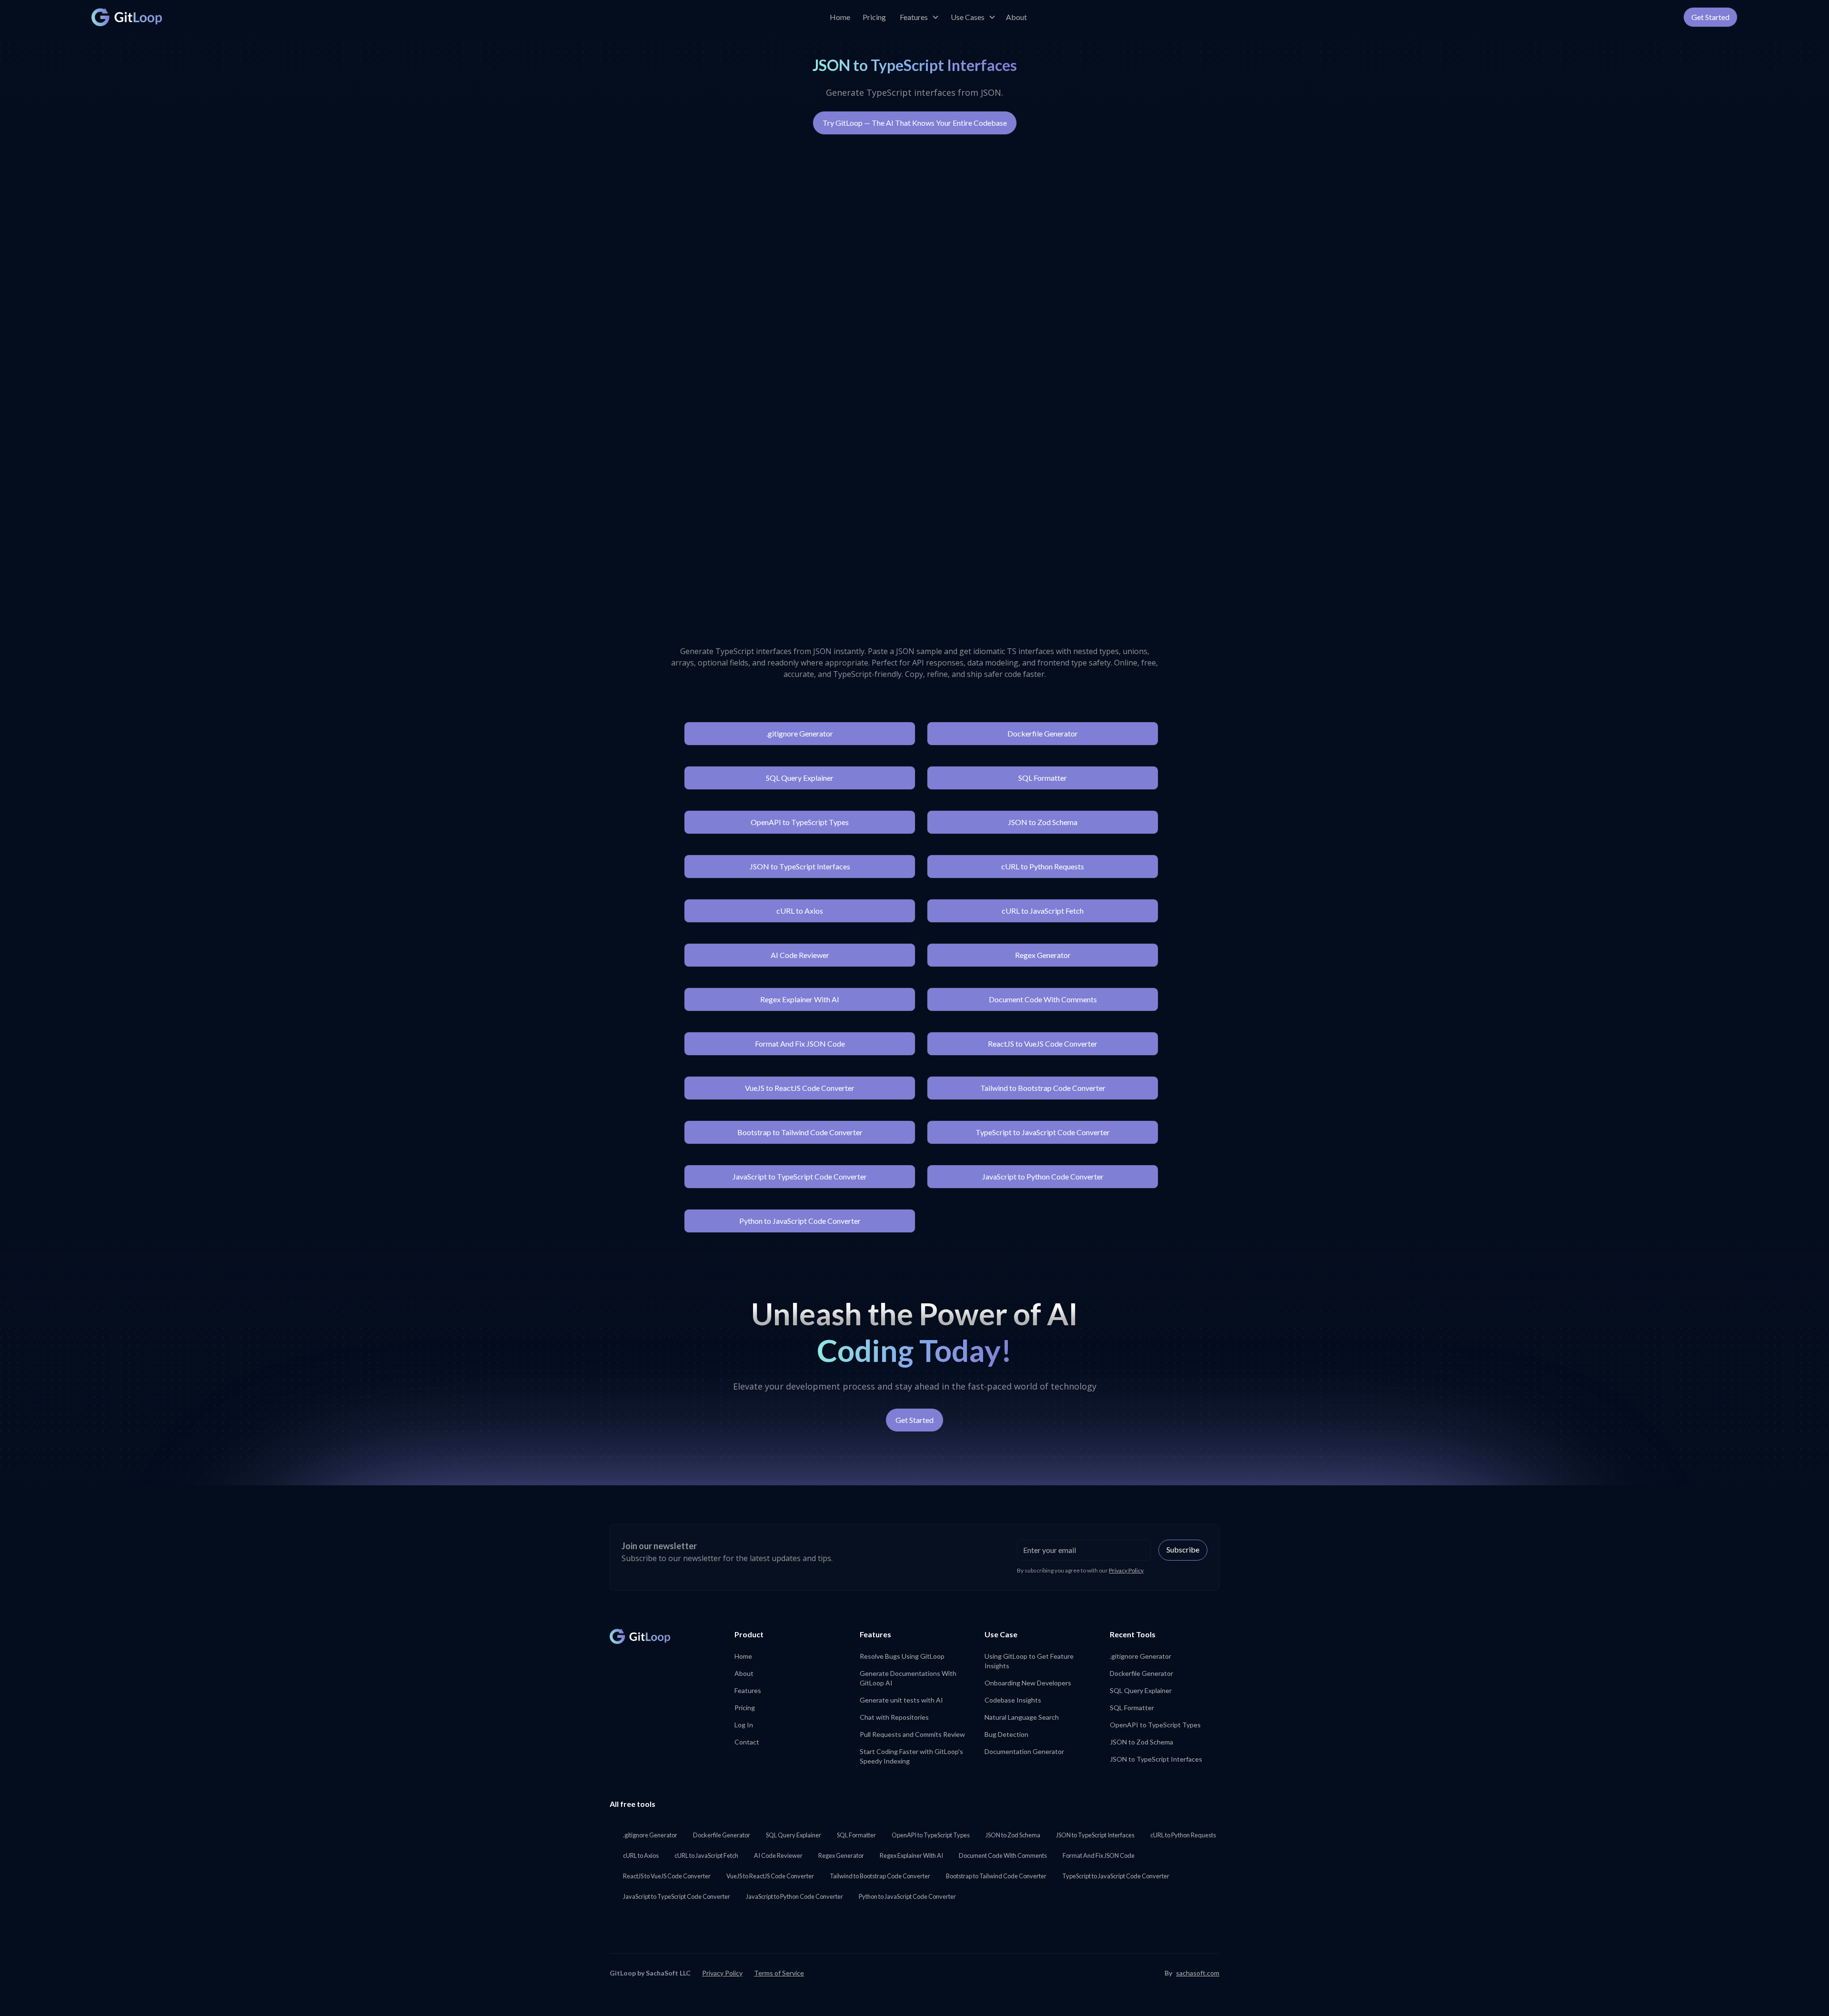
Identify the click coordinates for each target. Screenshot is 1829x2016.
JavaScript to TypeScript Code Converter (800, 1176)
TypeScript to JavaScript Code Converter (1043, 1132)
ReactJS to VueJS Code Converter (1043, 1043)
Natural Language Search (1022, 1717)
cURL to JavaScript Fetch (1043, 911)
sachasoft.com (1198, 1973)
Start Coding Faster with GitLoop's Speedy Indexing (911, 1756)
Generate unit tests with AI (901, 1700)
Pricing (874, 17)
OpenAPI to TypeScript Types (800, 822)
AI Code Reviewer (800, 955)
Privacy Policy (1126, 1570)
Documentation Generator (1024, 1751)
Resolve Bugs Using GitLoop (902, 1656)
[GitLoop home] (127, 17)
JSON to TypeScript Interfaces (800, 866)
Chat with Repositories (894, 1717)
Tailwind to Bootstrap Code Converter (1043, 1088)
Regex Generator (1043, 955)
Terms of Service (779, 1973)
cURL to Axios (800, 911)
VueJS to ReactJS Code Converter (800, 1088)
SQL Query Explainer (800, 778)
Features (748, 1690)
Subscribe (1183, 1549)
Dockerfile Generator (1043, 733)
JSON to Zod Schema (1043, 822)
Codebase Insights (1013, 1700)
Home (840, 17)
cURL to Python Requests (1043, 866)
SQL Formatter (1043, 778)
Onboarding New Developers (1028, 1683)
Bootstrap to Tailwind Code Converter (800, 1132)
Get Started (1710, 17)
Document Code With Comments (1043, 999)
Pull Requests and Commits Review (912, 1734)
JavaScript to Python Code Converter (1043, 1176)
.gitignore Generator (800, 733)
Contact (747, 1742)
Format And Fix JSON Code (800, 1043)
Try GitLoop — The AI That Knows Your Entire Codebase (915, 123)
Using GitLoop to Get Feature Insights (1029, 1661)
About (1016, 17)
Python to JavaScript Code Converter (800, 1221)
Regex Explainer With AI (800, 999)
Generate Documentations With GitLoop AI (908, 1678)
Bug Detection (1006, 1734)
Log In (744, 1725)
